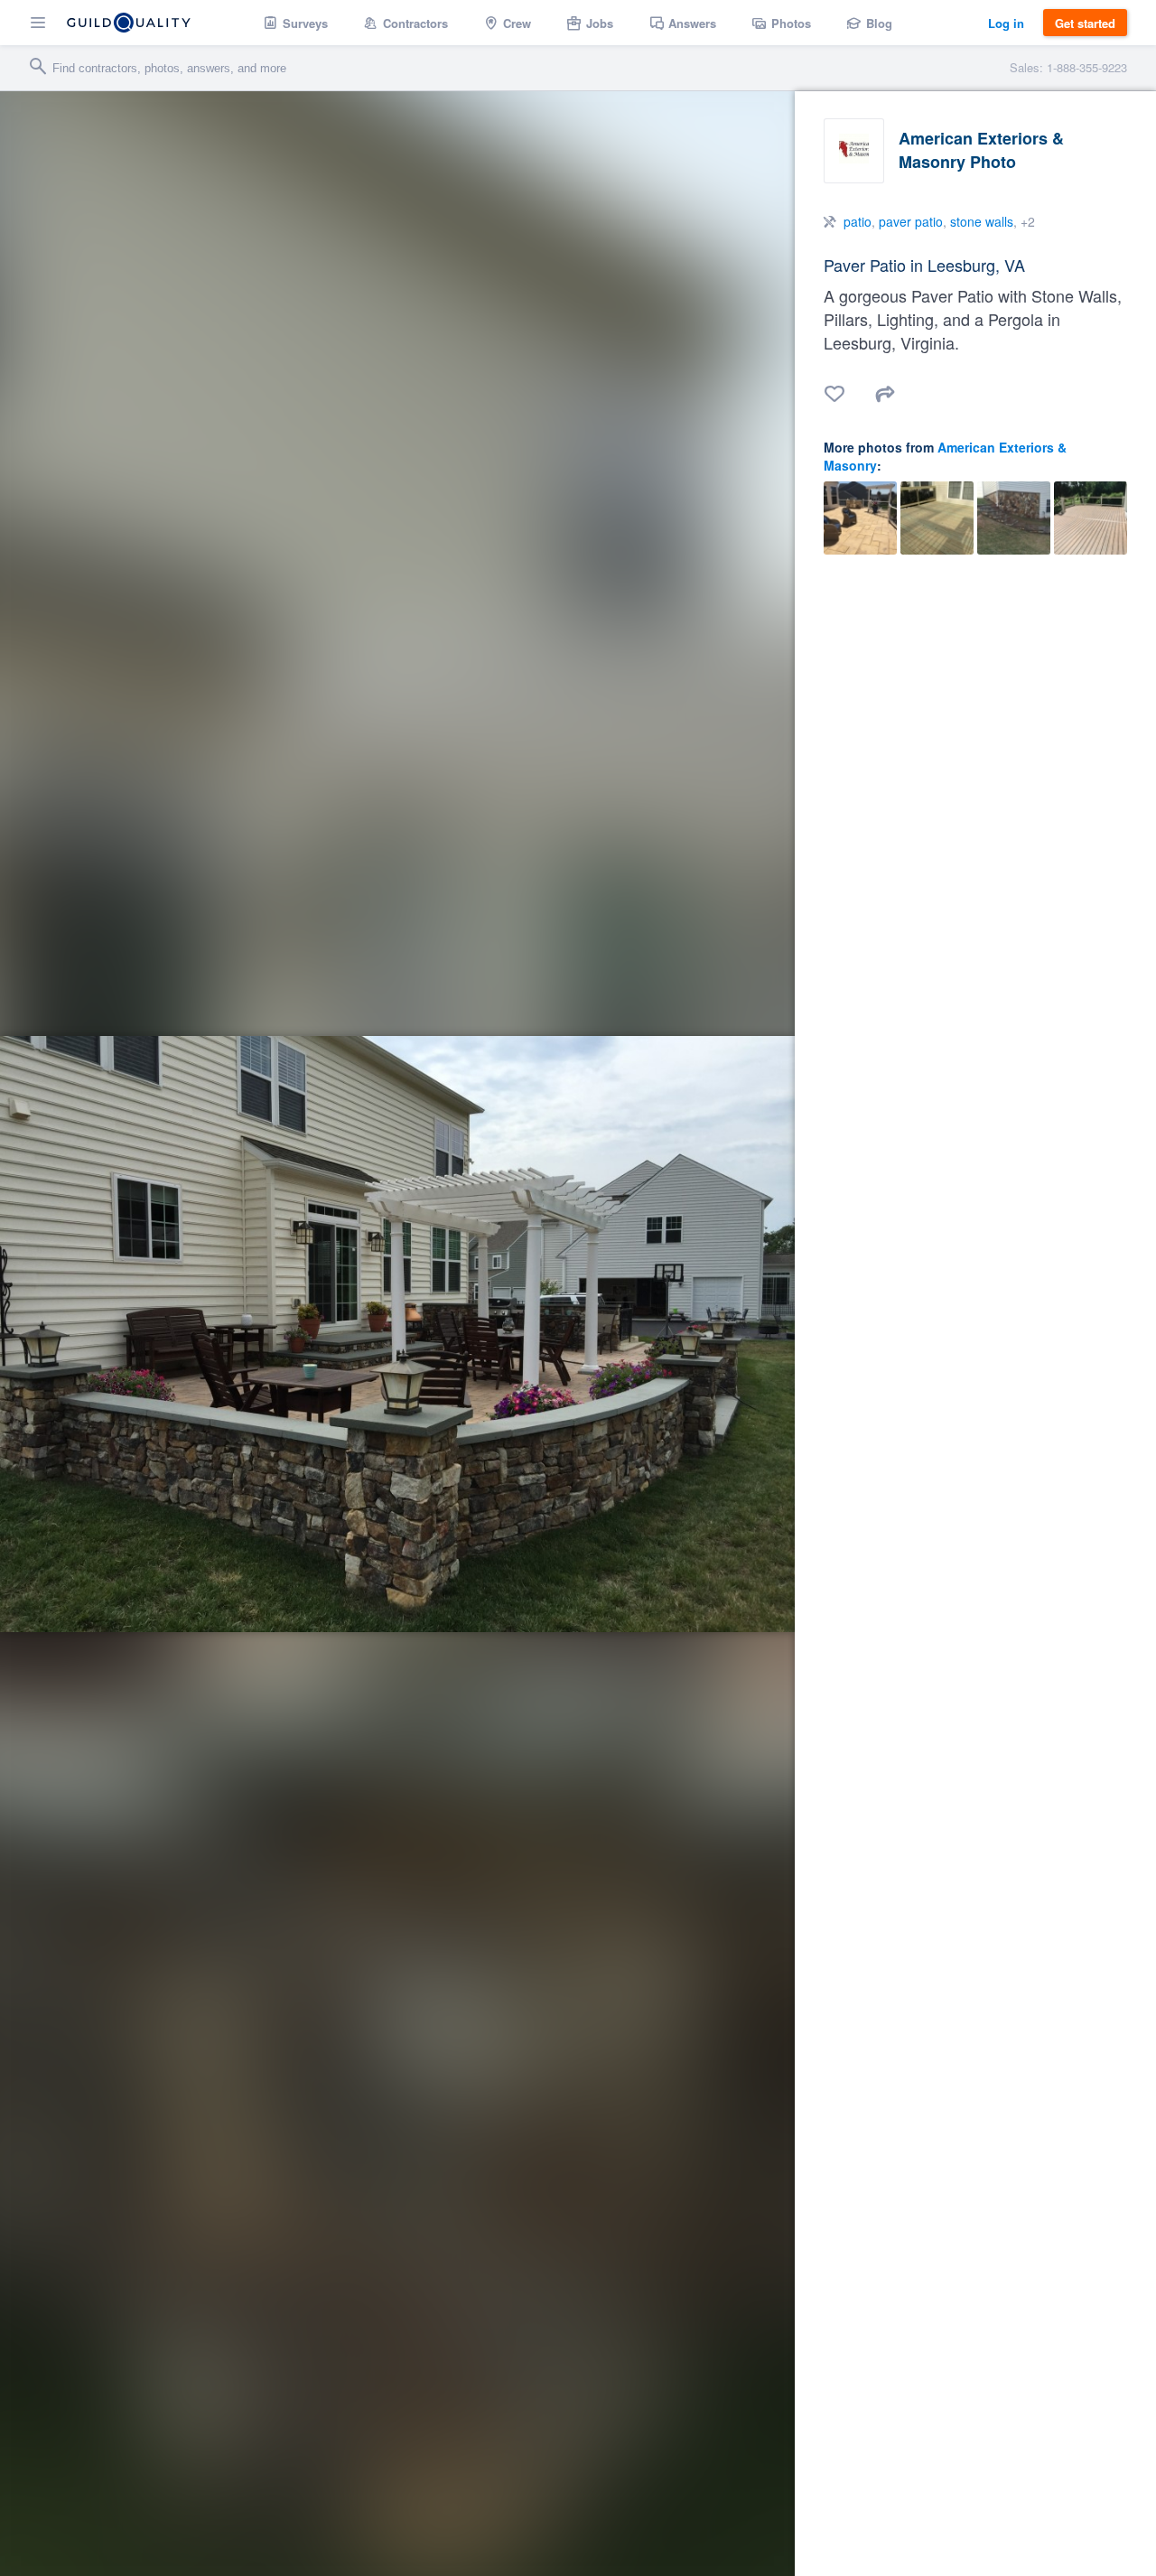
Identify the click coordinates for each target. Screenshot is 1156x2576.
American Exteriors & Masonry (945, 456)
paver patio (911, 221)
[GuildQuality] (129, 23)
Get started (1085, 23)
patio (858, 221)
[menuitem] (296, 23)
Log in (1006, 23)
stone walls (982, 221)
